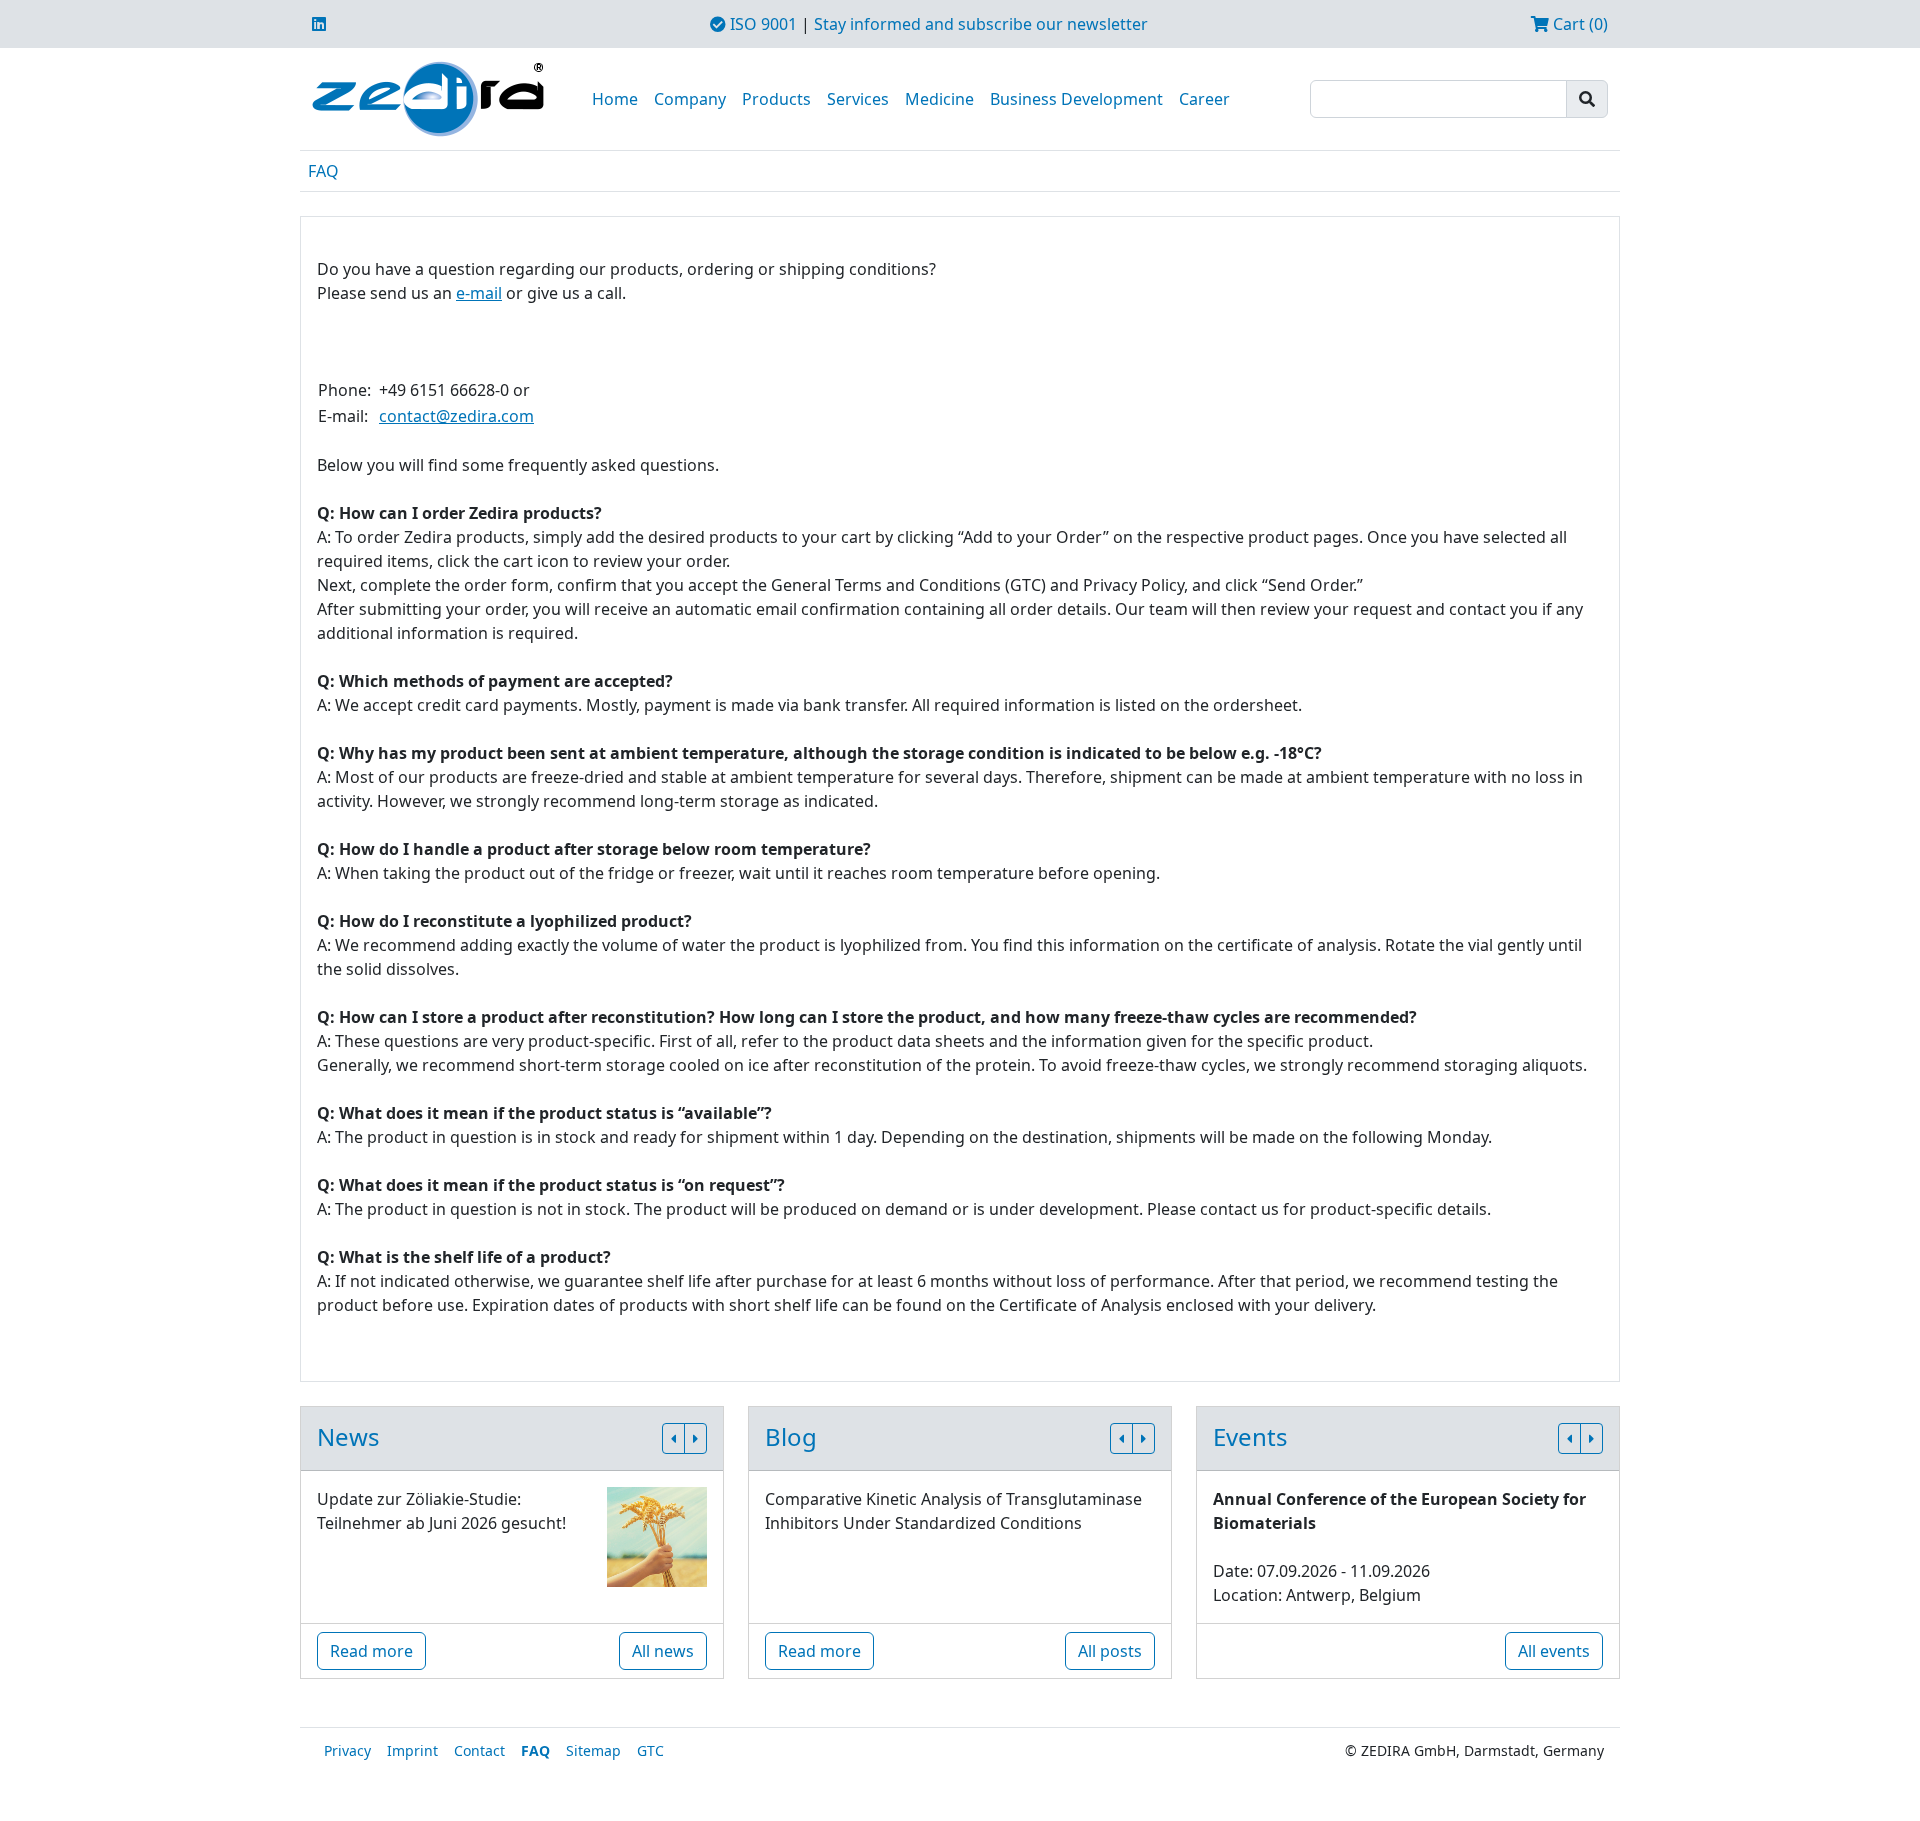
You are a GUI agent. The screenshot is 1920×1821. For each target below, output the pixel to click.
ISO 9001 (761, 24)
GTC (650, 1750)
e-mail (479, 293)
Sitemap (593, 1750)
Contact (479, 1750)
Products (776, 99)
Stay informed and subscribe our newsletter (981, 24)
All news (663, 1651)
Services (858, 99)
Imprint (412, 1750)
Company (690, 99)
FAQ (323, 171)
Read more (371, 1651)
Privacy (347, 1750)
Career (1204, 99)
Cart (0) (1578, 24)
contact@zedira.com (456, 416)
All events (1554, 1651)
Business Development (1076, 99)
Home (615, 99)
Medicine (939, 99)
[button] (673, 1438)
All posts (1110, 1651)
